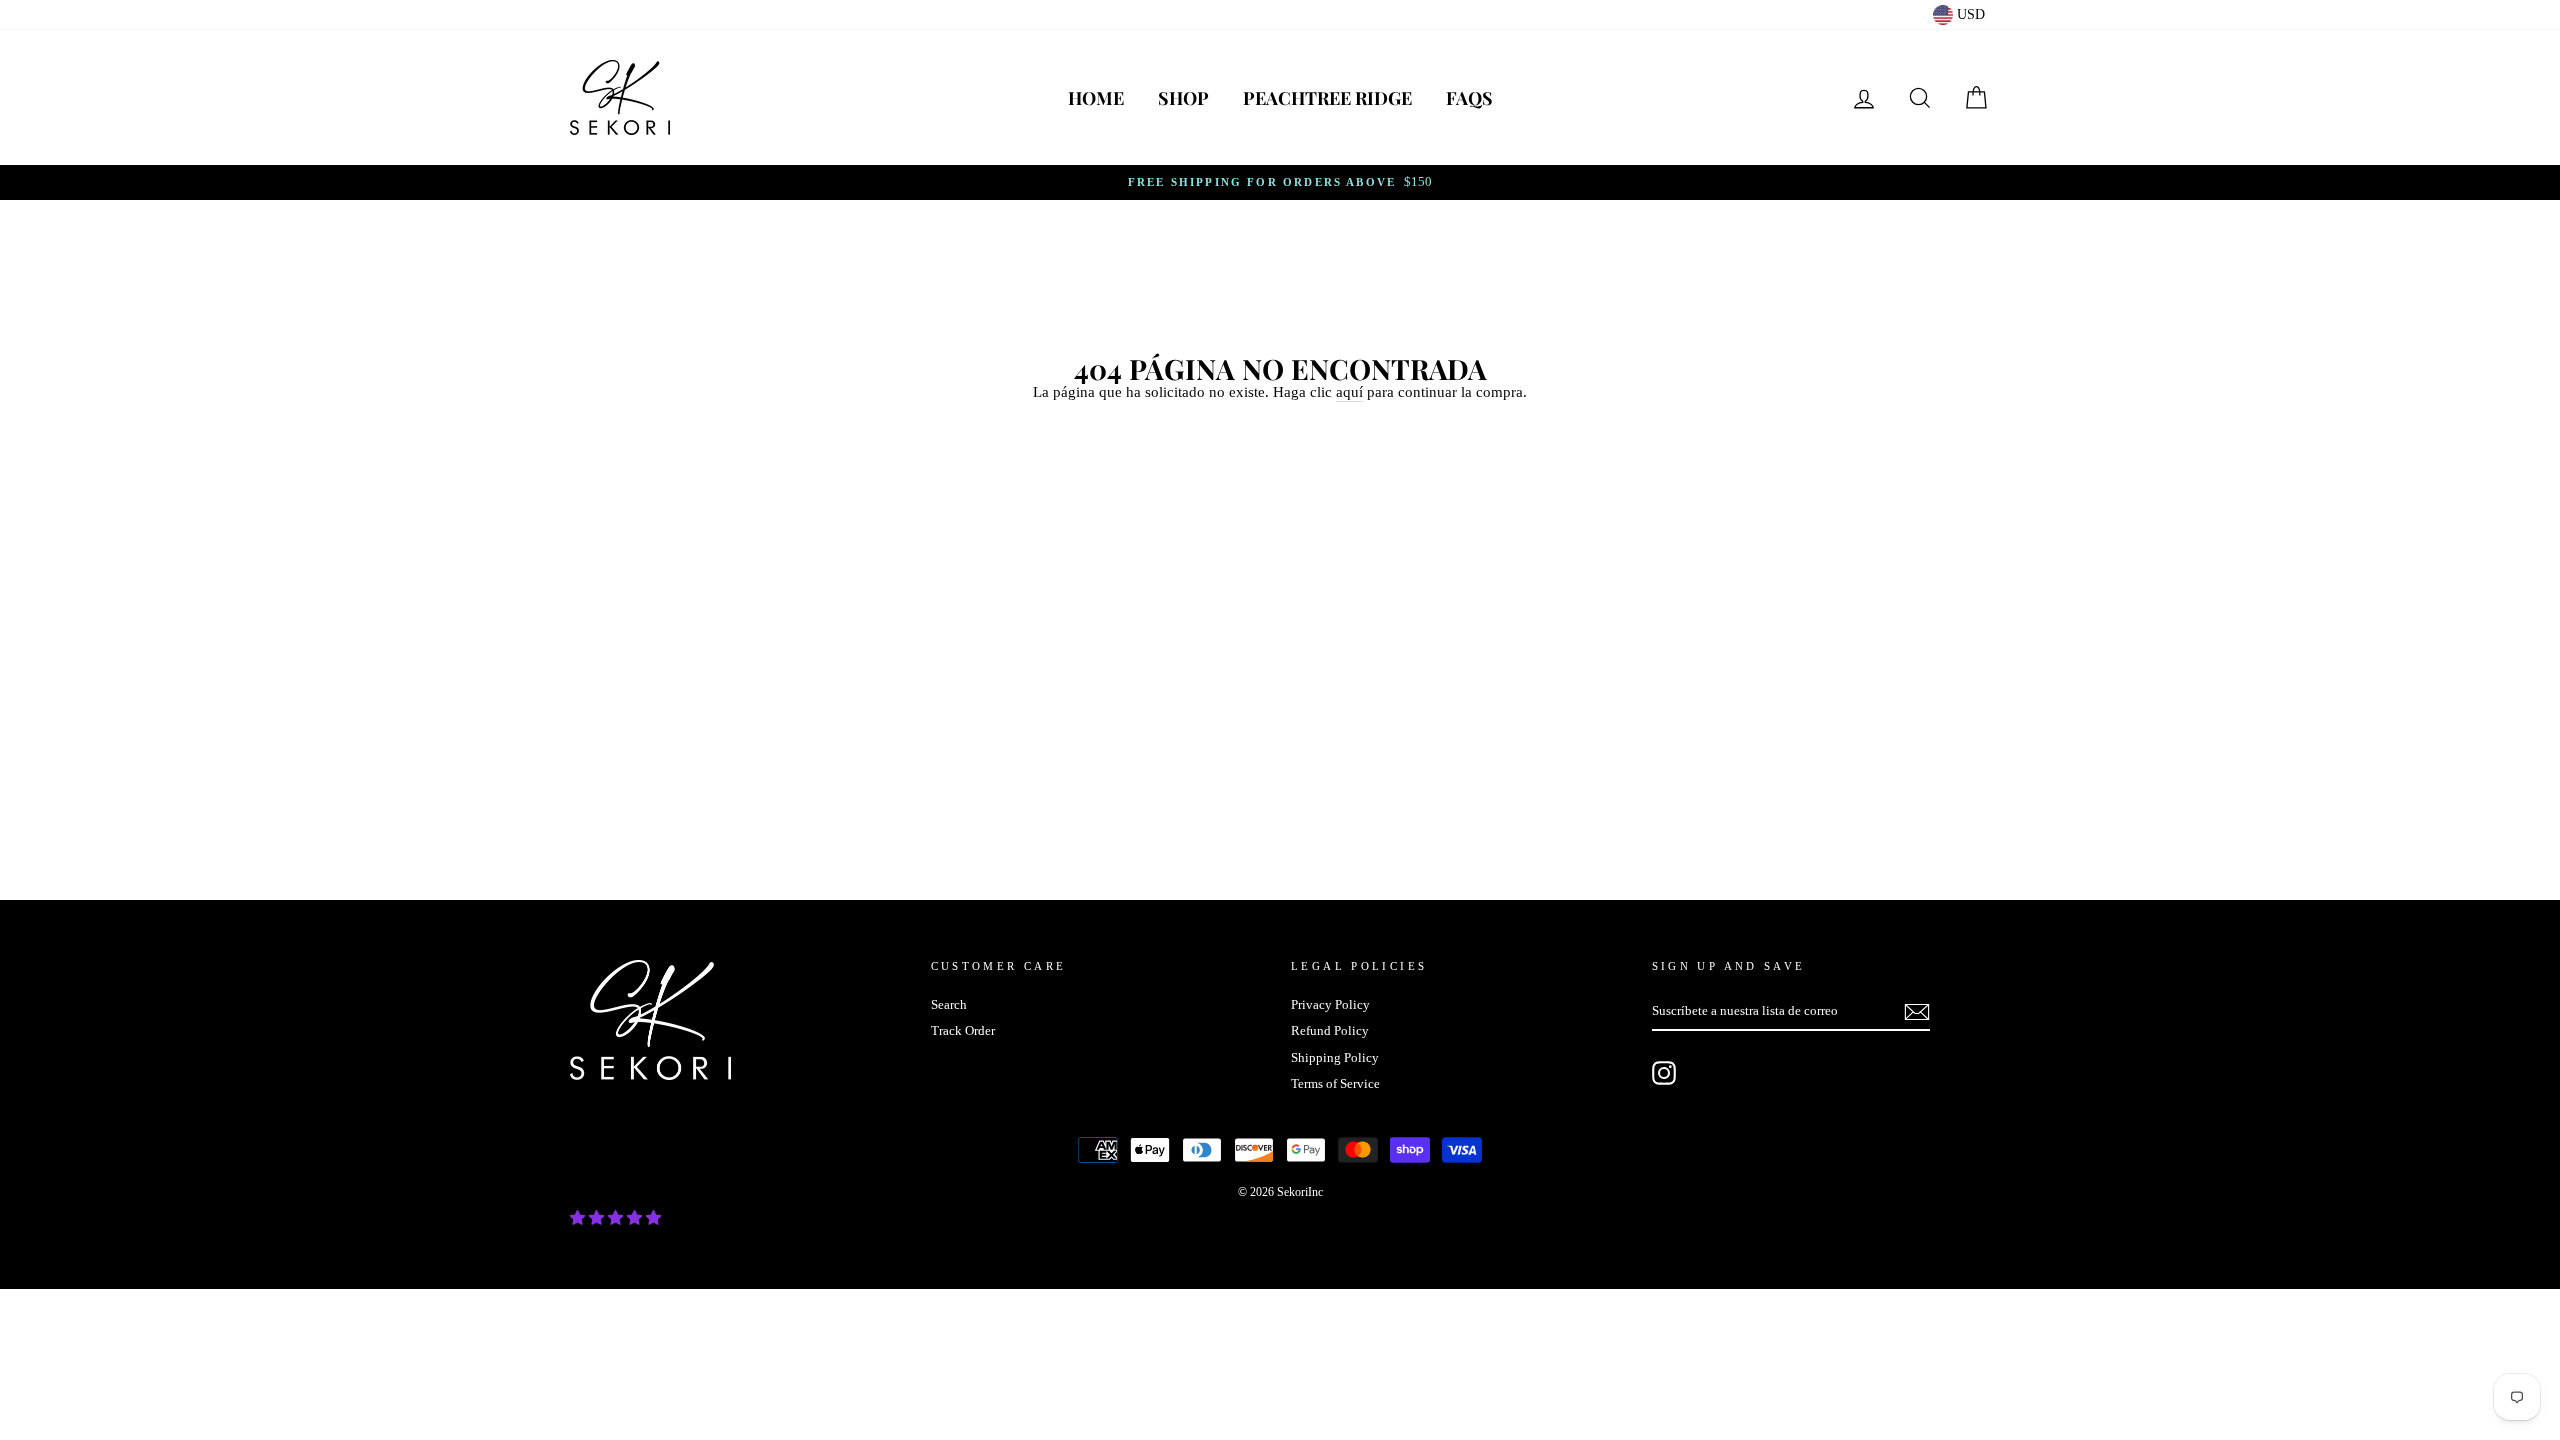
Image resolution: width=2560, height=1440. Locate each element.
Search (949, 1005)
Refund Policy (1330, 1031)
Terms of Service (1335, 1084)
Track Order (963, 1031)
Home (1096, 98)
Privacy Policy (1330, 1005)
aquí (1349, 392)
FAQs (1469, 98)
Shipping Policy (1335, 1058)
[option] (1280, 182)
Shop (1183, 98)
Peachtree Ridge (1327, 98)
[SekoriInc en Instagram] (1664, 1073)
